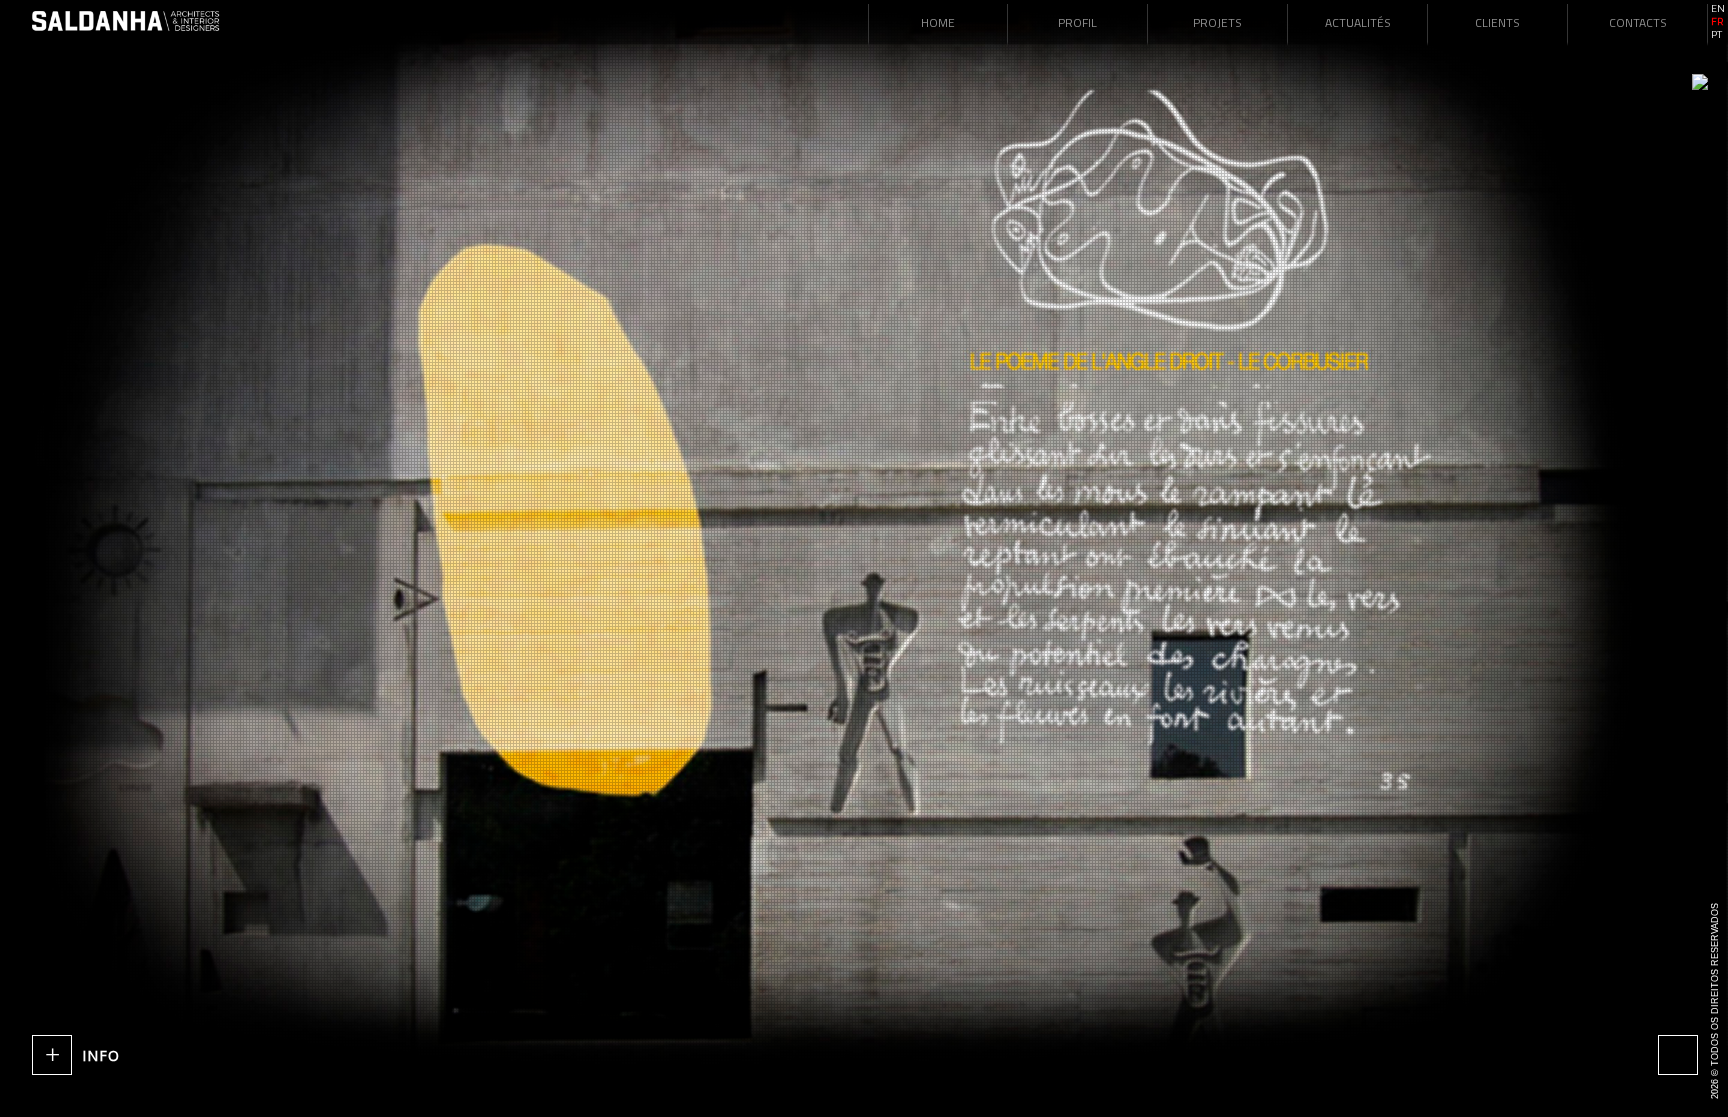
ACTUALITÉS (1358, 22)
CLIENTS (1497, 22)
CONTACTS (1638, 22)
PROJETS (1217, 22)
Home (938, 22)
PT (1716, 35)
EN (1718, 9)
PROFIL (1077, 22)
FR (1717, 22)
